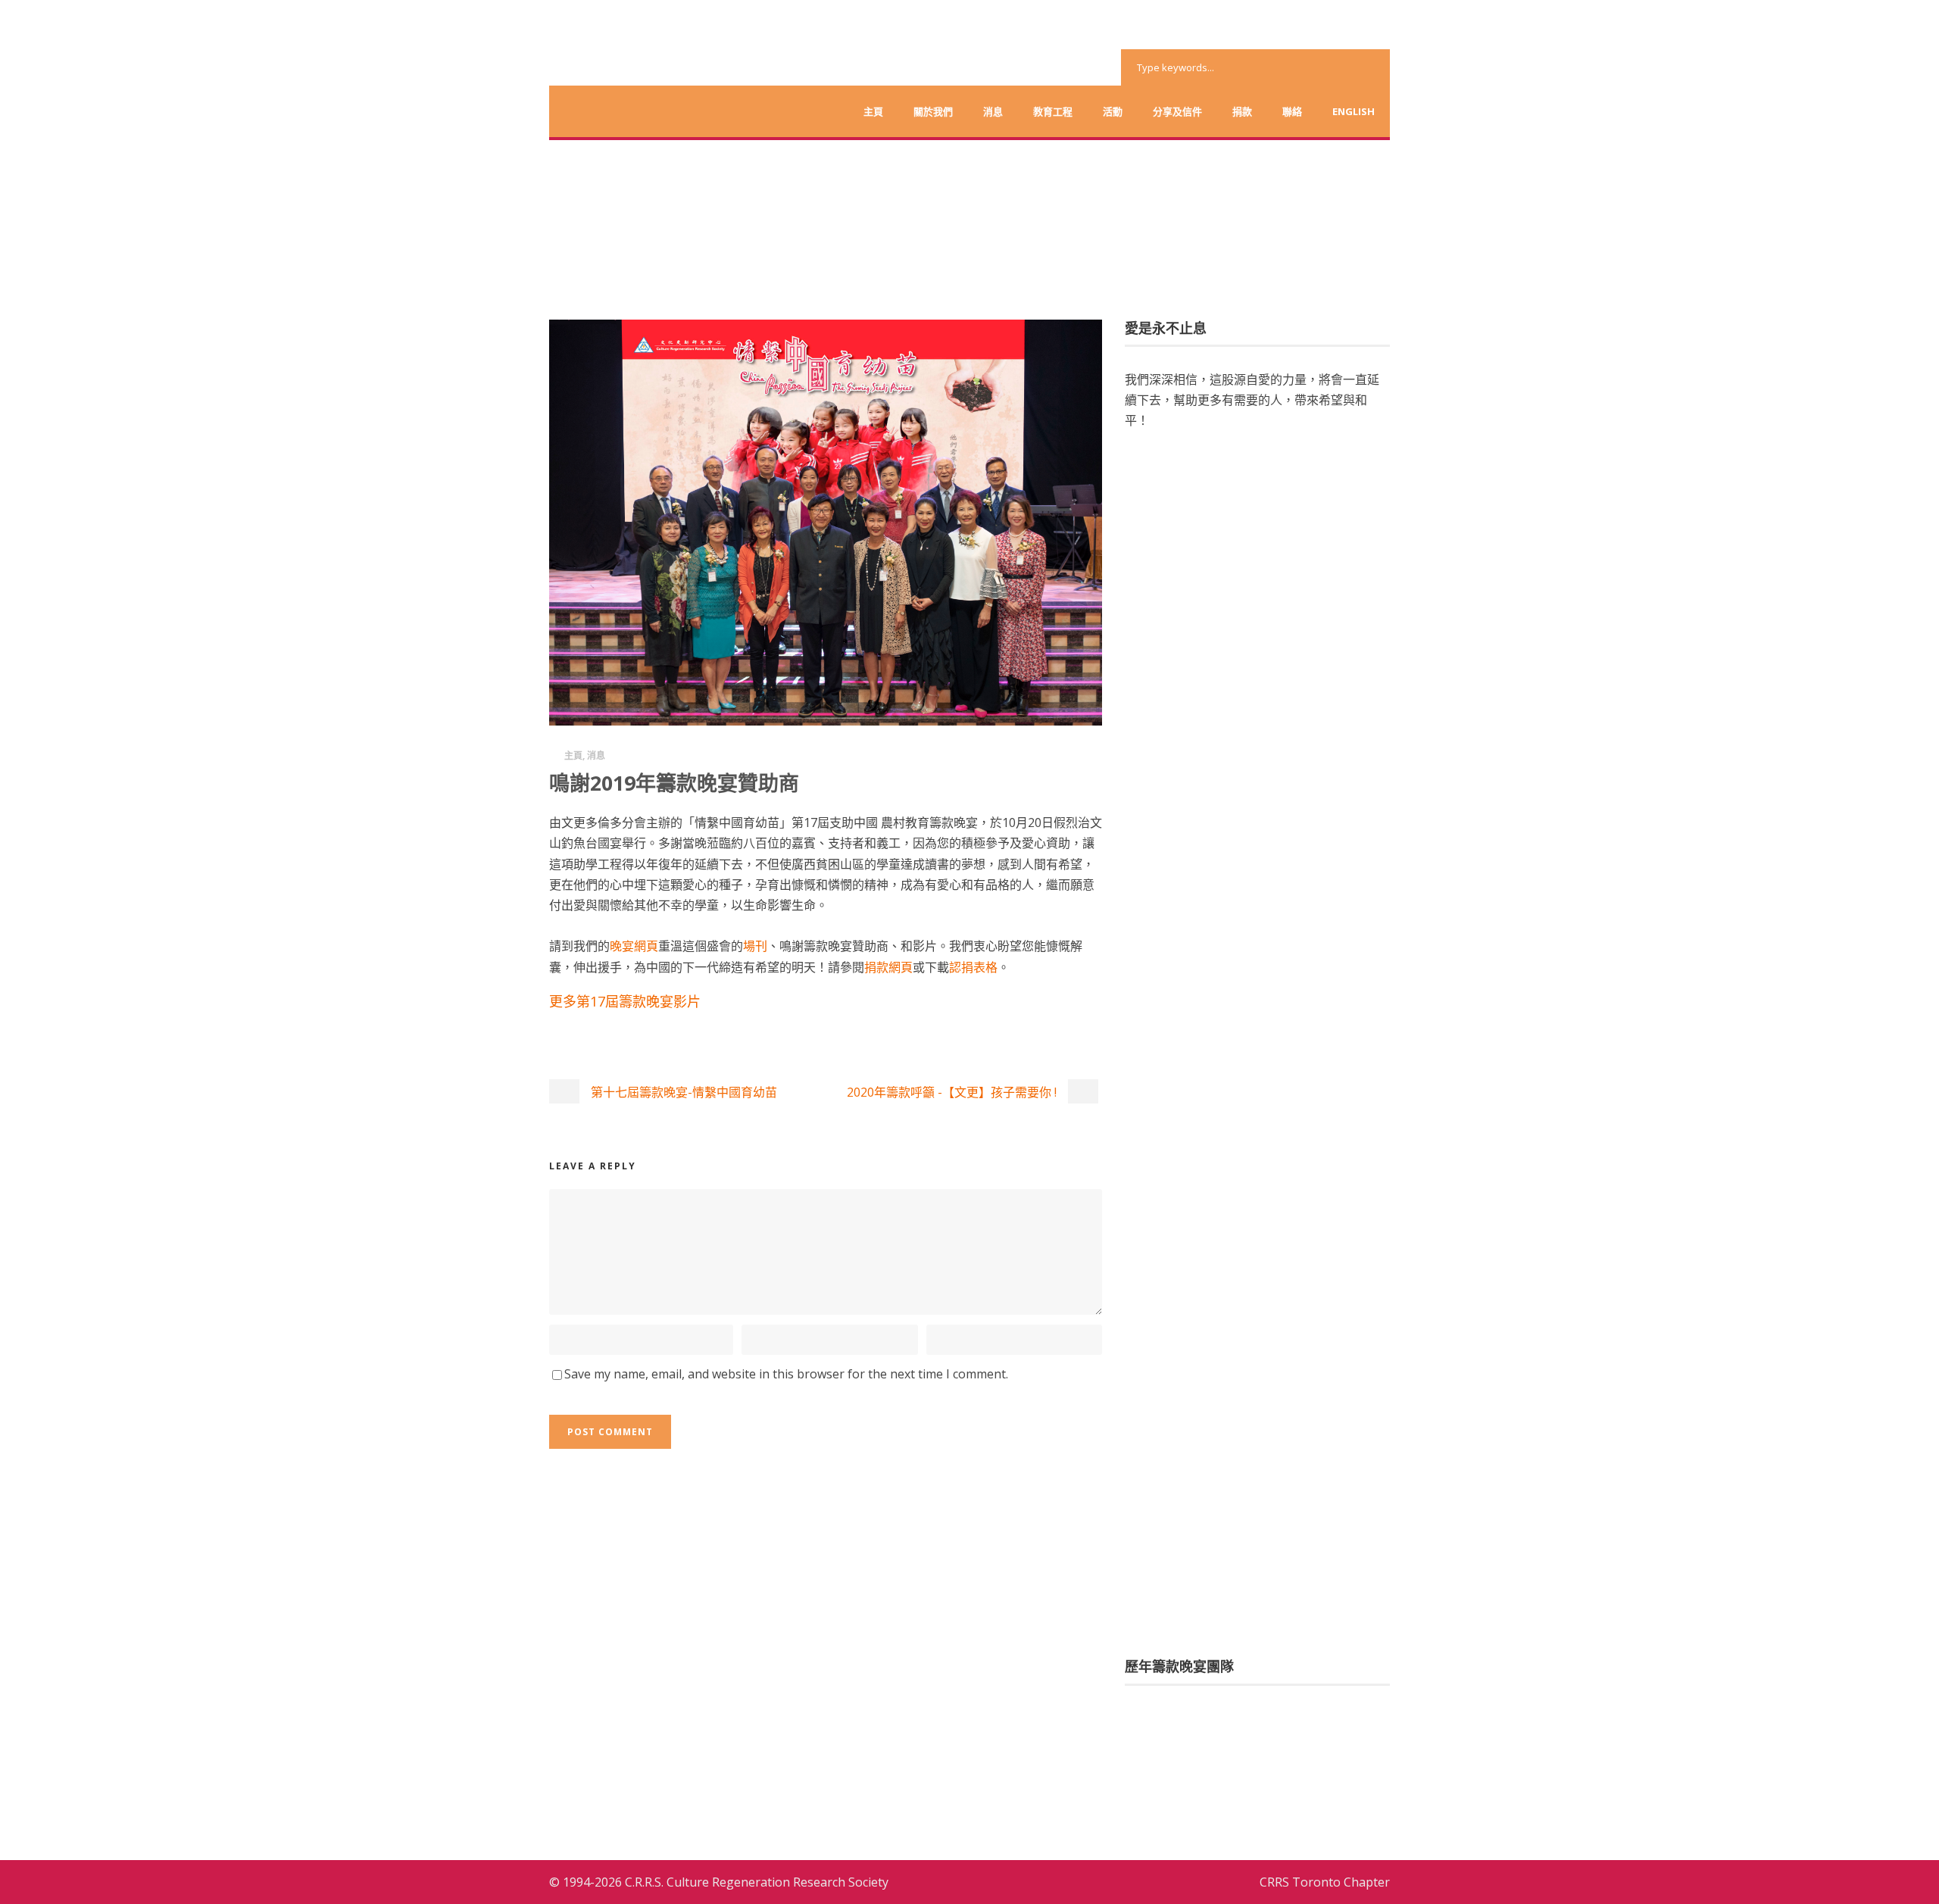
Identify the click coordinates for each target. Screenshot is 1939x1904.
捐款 (1242, 111)
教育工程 (1053, 111)
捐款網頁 (888, 967)
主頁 (873, 111)
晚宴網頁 (634, 946)
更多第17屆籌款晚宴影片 (625, 1001)
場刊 (755, 946)
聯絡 (1292, 111)
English (1354, 111)
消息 (993, 111)
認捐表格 (973, 967)
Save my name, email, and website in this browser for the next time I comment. (786, 1374)
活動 (1113, 111)
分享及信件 (1177, 111)
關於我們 (933, 111)
